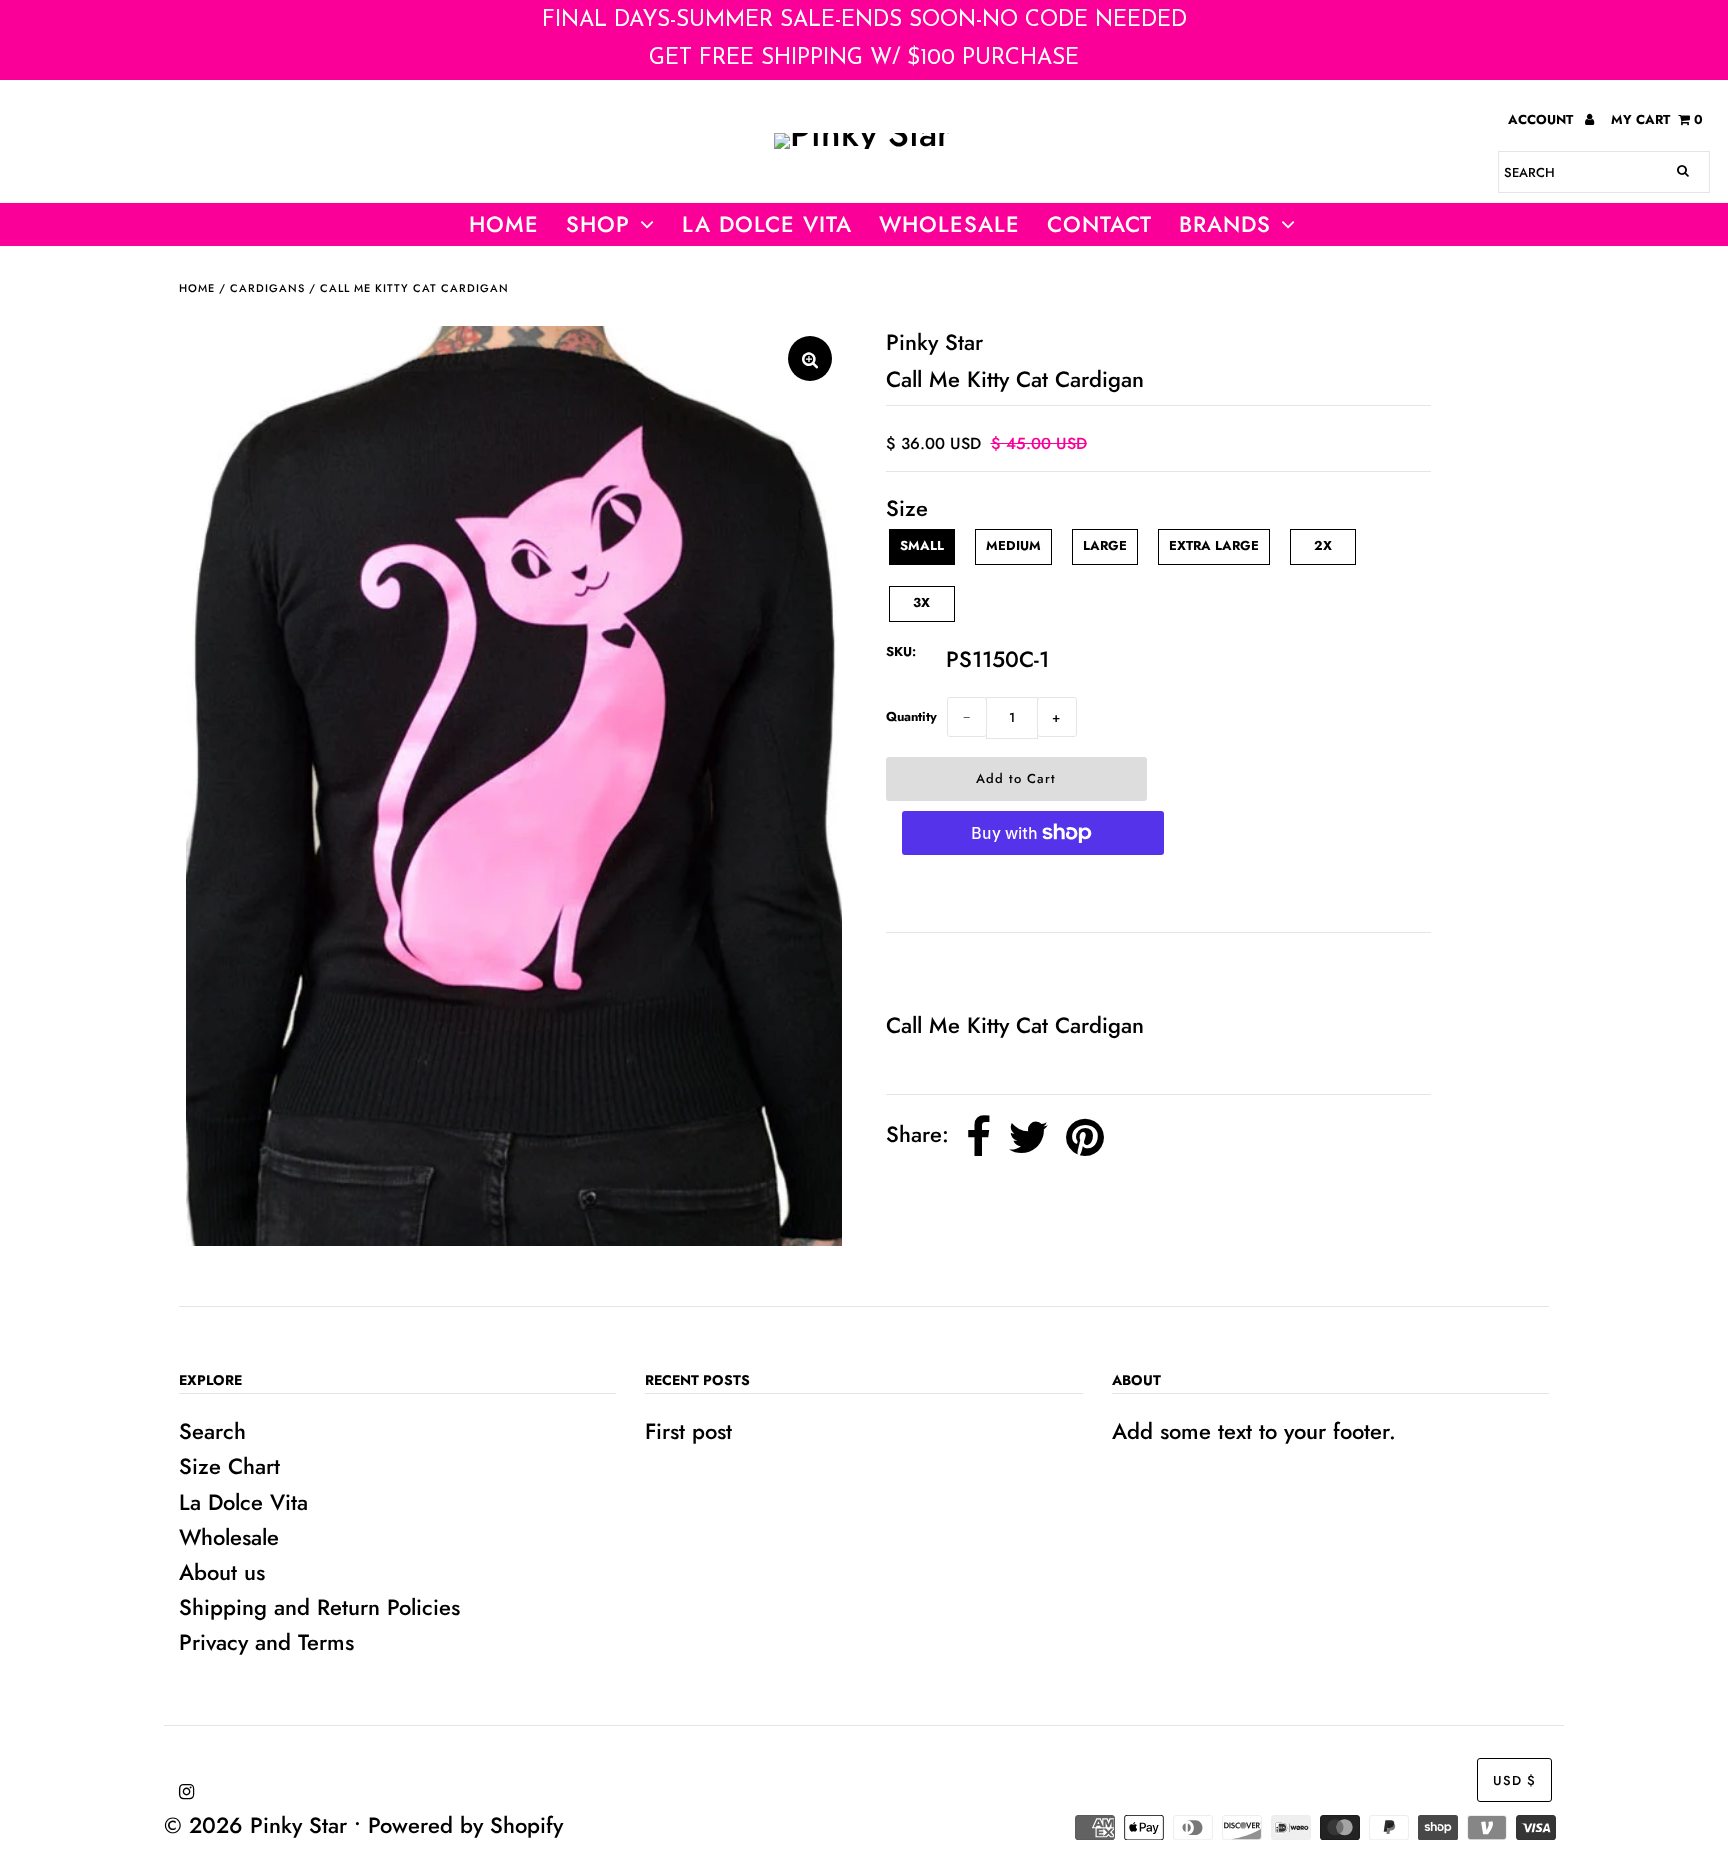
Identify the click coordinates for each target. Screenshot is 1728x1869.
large (1105, 545)
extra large (1214, 545)
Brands (1225, 224)
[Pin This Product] (1085, 1137)
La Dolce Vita (767, 224)
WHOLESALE (949, 224)
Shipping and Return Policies (319, 1607)
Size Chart (229, 1466)
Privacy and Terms (266, 1642)
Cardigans (267, 288)
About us (222, 1572)
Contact (1099, 224)
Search (212, 1431)
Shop (598, 224)
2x (1323, 545)
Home (504, 224)
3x (921, 602)
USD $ (1514, 1780)
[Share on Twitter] (1028, 1137)
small (922, 545)
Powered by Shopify (465, 1825)
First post (688, 1431)
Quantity (911, 716)
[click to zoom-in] (810, 358)
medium (1013, 545)
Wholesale (229, 1537)
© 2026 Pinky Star (255, 1825)
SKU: (901, 651)
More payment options (1032, 894)
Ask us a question (981, 970)
